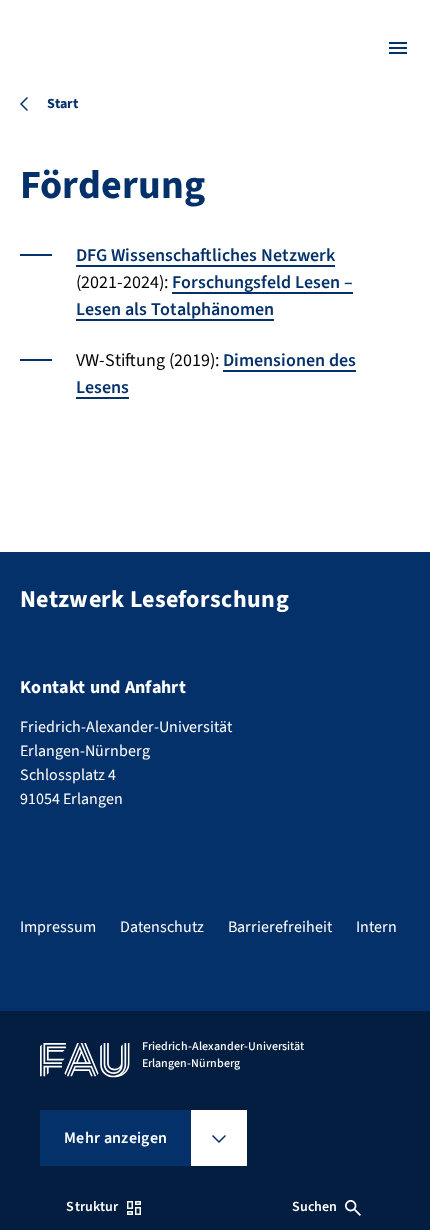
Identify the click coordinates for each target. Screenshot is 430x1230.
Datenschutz (162, 927)
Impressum (58, 927)
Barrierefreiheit (280, 927)
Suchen (315, 1207)
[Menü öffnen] (398, 48)
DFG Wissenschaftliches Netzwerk (205, 255)
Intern (376, 927)
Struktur (92, 1207)
